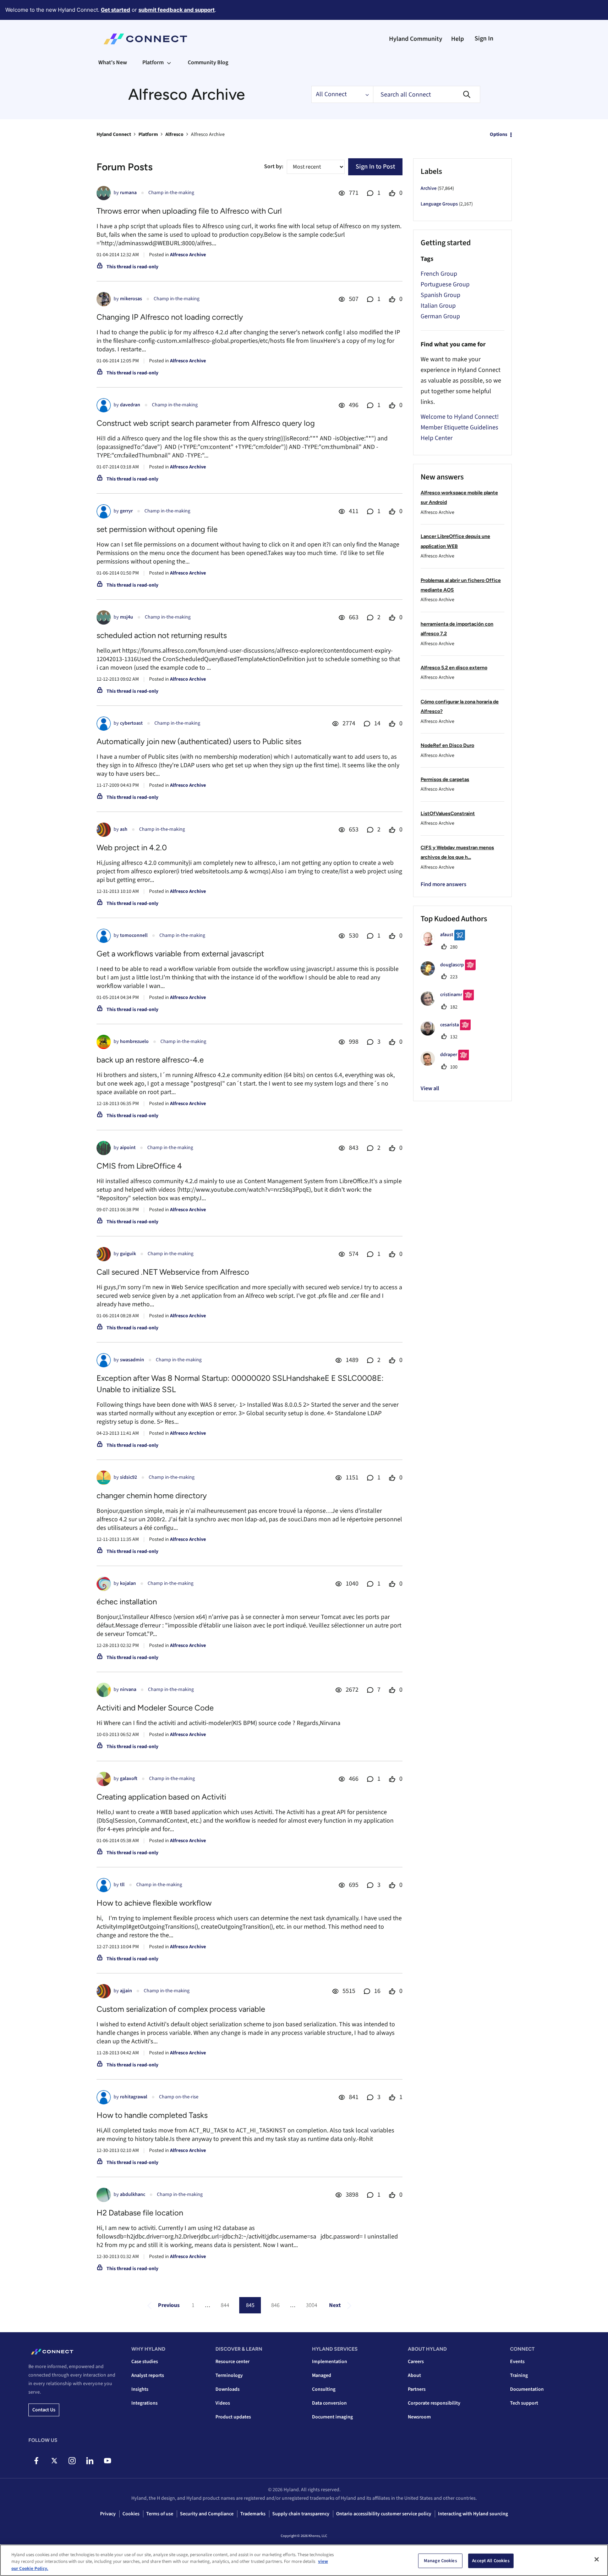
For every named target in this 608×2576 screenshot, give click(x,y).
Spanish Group (440, 295)
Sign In (484, 39)
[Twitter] (54, 2461)
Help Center (437, 438)
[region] (304, 2560)
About (414, 2375)
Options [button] (499, 134)
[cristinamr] (450, 1004)
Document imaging (332, 2417)
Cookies (131, 2514)
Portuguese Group (445, 284)
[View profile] (104, 193)
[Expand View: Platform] (169, 62)
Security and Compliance (207, 2514)
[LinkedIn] (90, 2461)
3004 (312, 2305)
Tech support (524, 2403)
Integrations (144, 2403)
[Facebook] (36, 2461)
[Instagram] (72, 2461)
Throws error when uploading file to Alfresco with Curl (189, 211)
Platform (148, 134)
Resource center (232, 2362)
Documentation (527, 2389)
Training (519, 2375)
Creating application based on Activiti (161, 1797)
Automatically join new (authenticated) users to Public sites (199, 742)
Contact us (44, 2410)
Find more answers (443, 884)
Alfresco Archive (188, 255)
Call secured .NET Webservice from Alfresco (173, 1272)
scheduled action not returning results (162, 635)
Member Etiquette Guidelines (459, 427)
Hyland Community (416, 39)
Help (458, 39)
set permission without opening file (157, 529)
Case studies (145, 2362)
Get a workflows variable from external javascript (180, 954)
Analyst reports (148, 2375)
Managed (322, 2375)
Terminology (229, 2375)
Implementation (330, 2362)
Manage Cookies (440, 2560)
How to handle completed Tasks (152, 2115)
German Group (440, 316)
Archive (429, 188)
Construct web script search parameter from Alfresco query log (206, 423)
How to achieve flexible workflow (154, 1903)
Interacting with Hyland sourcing (473, 2514)
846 (275, 2305)
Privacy (108, 2514)
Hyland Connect (114, 134)
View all (430, 1088)
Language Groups (439, 204)
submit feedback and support (177, 10)
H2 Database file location (140, 2213)
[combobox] (427, 94)
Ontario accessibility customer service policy (384, 2514)
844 (225, 2305)
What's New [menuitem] (113, 62)
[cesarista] (448, 1034)
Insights (140, 2389)
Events (517, 2362)
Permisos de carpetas (445, 779)
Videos (223, 2403)
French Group (439, 274)
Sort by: (274, 166)
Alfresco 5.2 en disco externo (454, 668)
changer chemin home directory (152, 1496)
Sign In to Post (375, 167)
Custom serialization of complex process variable (181, 2009)
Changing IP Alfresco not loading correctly (170, 317)
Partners (417, 2389)
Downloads (228, 2389)
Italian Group (438, 306)
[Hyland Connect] (145, 39)
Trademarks (253, 2514)
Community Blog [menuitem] (208, 62)
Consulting (324, 2389)
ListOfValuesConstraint (448, 814)
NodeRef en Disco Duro (447, 745)
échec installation (127, 1602)
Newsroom (419, 2417)
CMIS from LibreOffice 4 (139, 1166)
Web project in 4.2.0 (132, 848)
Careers (416, 2362)
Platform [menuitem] (153, 62)
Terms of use (160, 2514)
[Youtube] (107, 2461)
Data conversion (329, 2403)
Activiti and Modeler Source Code (155, 1708)
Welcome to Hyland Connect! (460, 417)
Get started (116, 10)
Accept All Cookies (491, 2560)
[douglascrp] (451, 974)
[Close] (597, 2559)
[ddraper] (447, 1064)
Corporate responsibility (434, 2403)
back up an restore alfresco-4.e (150, 1060)
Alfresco (174, 134)
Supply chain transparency (301, 2514)
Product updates (233, 2417)
